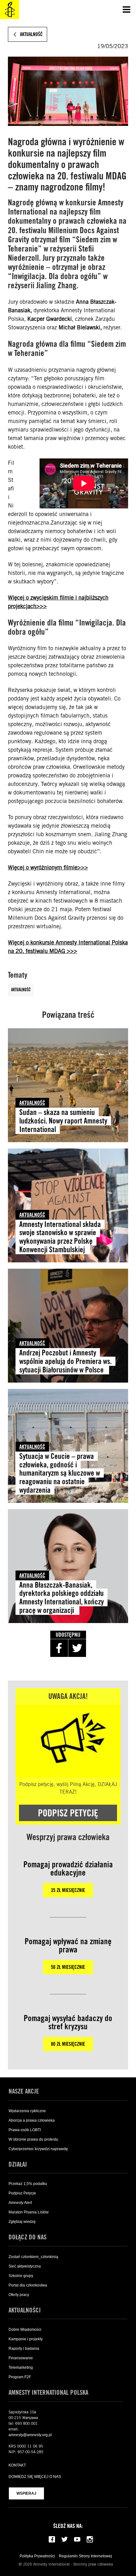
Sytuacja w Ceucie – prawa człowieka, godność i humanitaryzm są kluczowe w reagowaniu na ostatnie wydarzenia (60, 1473)
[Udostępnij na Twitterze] (77, 1648)
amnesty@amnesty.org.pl (30, 2435)
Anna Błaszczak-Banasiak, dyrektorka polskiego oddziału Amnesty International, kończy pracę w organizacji (62, 1598)
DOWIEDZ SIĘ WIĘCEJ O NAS (35, 2477)
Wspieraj (26, 2493)
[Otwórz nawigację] (127, 9)
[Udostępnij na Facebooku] (59, 1648)
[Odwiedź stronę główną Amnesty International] (9, 9)
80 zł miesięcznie (68, 2044)
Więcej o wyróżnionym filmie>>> (48, 867)
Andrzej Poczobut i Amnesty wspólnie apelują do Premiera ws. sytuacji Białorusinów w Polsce (65, 1361)
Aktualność (21, 990)
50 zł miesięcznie (68, 1967)
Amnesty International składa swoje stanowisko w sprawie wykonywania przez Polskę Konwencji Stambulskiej (60, 1237)
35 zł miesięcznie (68, 1890)
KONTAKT (17, 2465)
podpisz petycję (68, 1813)
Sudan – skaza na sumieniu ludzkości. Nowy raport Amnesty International (63, 1121)
